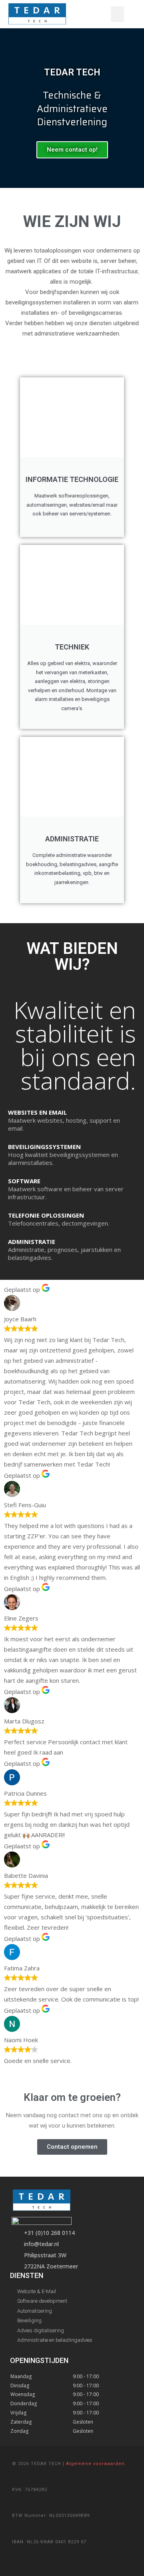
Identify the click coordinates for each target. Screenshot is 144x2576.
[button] (117, 14)
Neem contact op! (72, 150)
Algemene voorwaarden (95, 2464)
